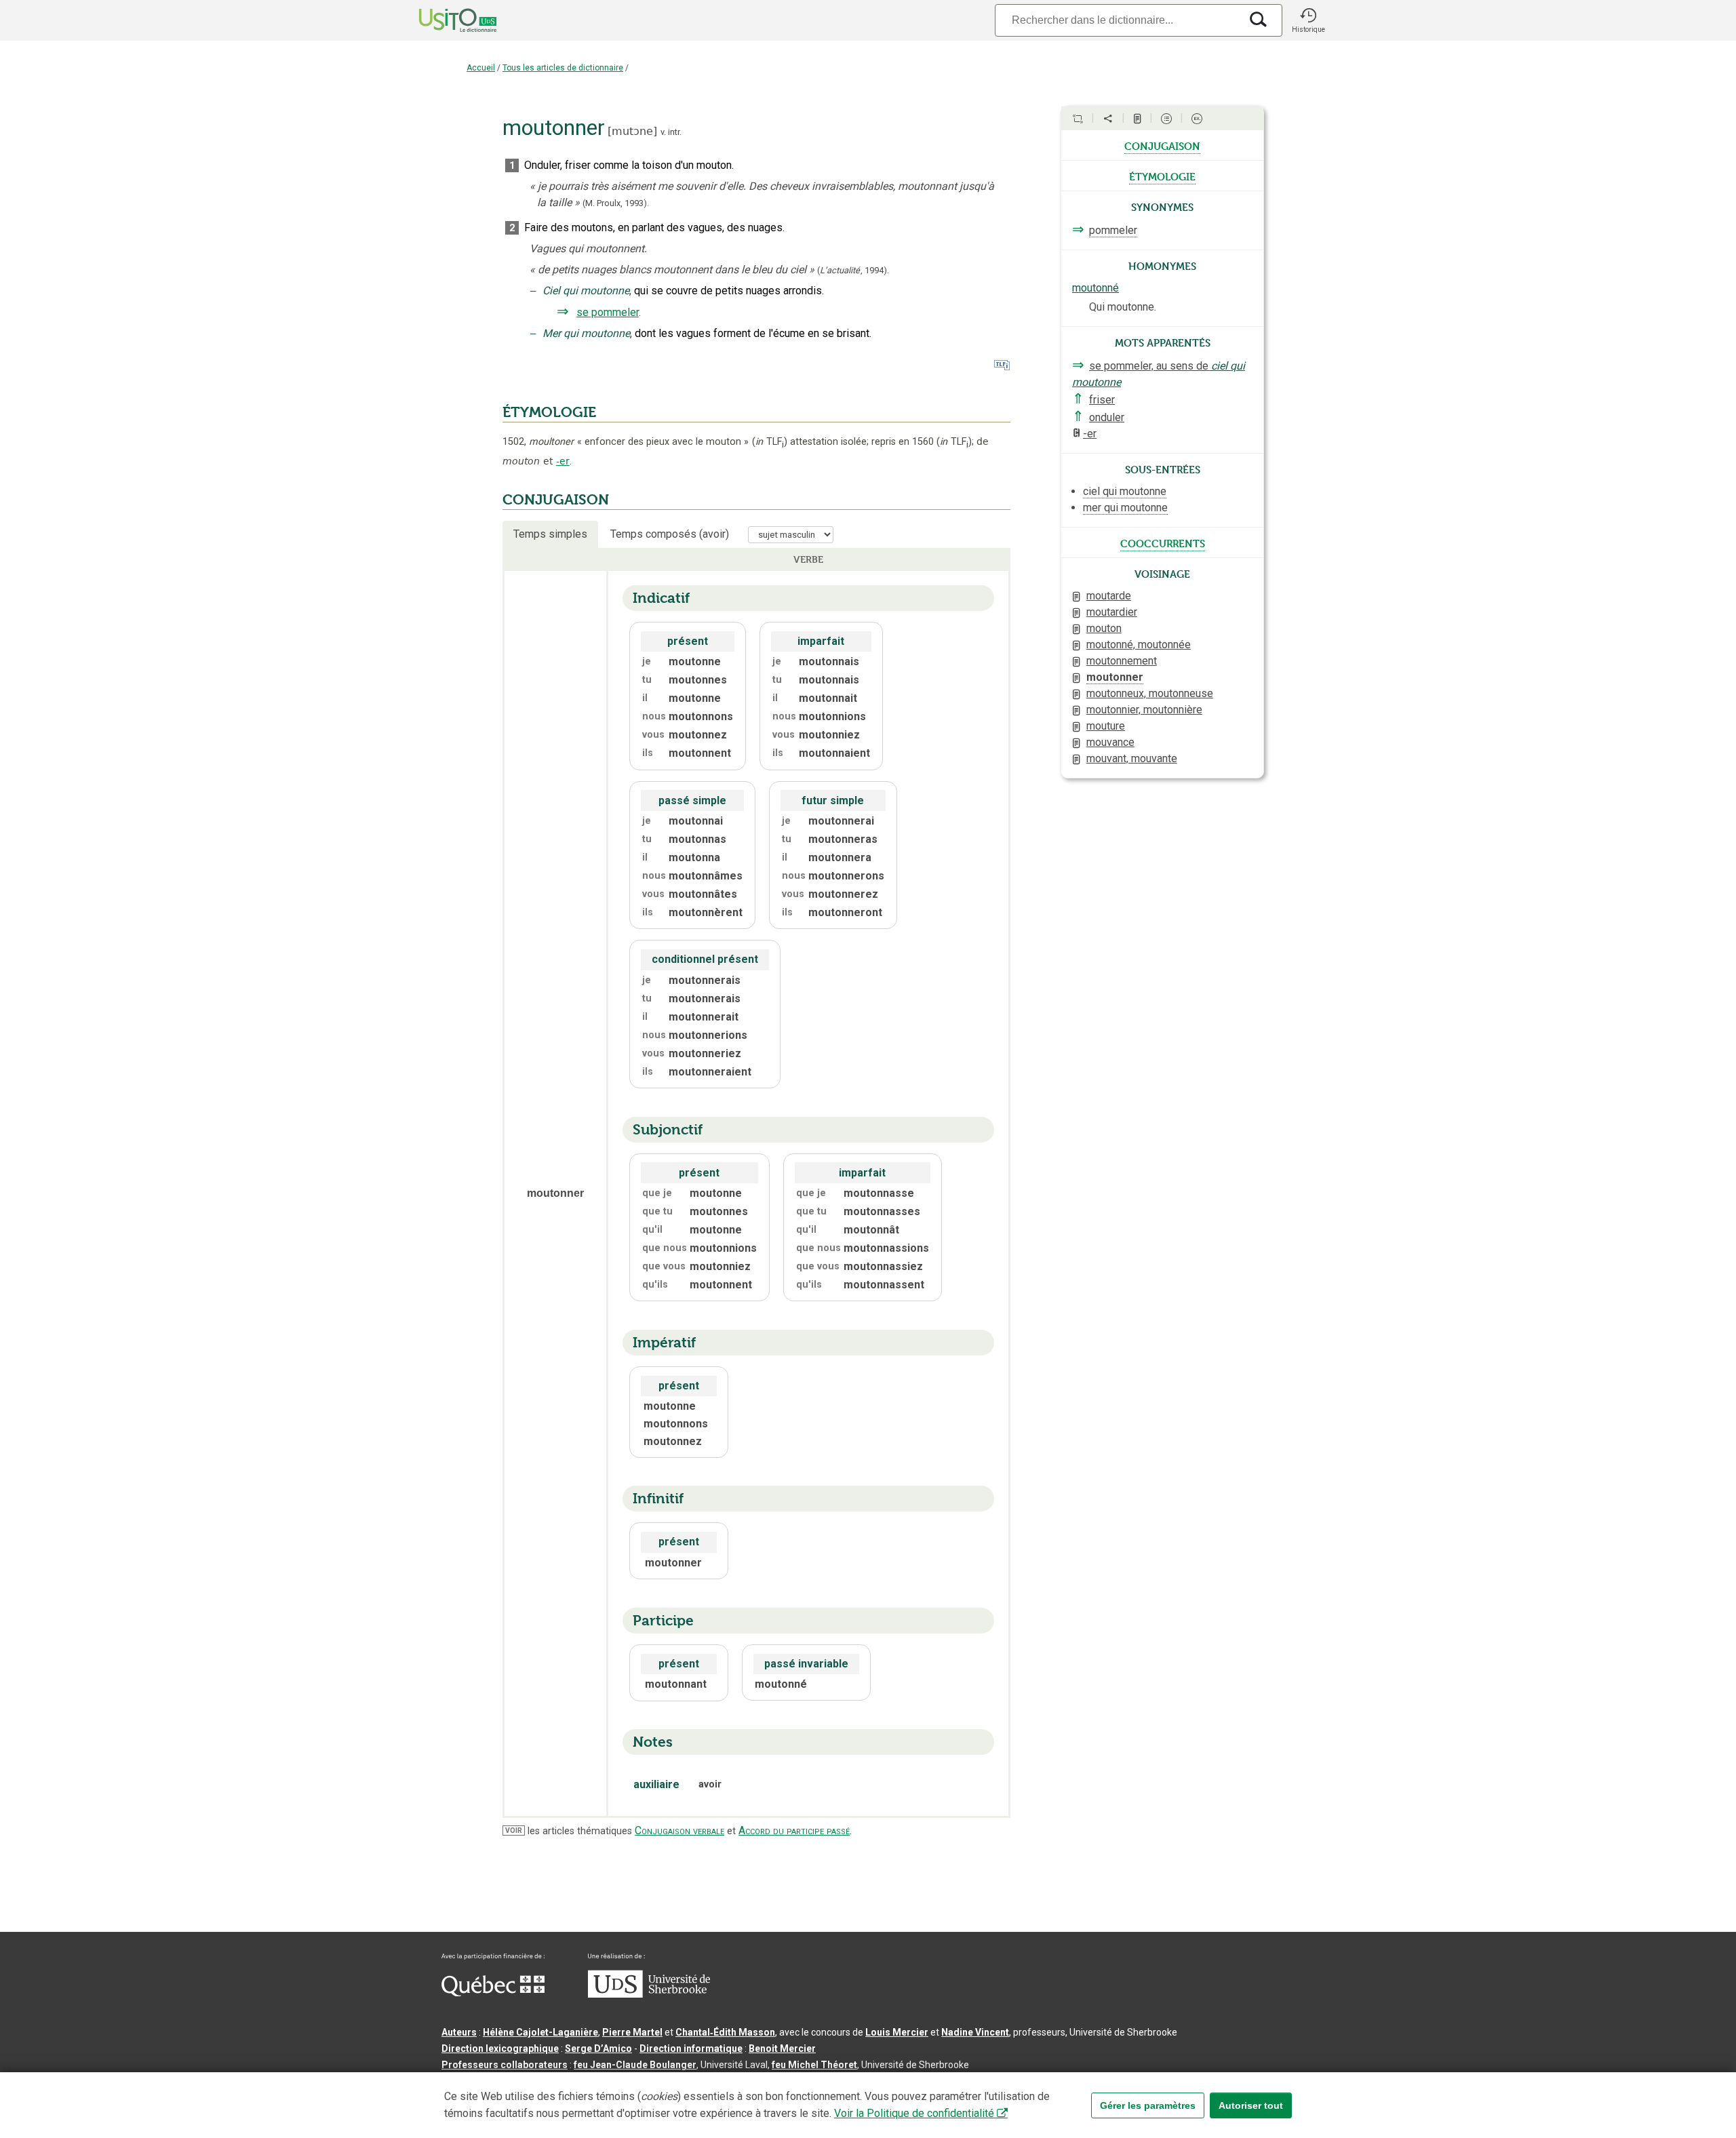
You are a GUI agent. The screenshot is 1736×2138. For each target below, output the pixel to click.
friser (1102, 400)
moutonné (1096, 288)
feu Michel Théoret (814, 2065)
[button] (1308, 20)
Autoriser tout (1251, 2105)
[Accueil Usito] (443, 20)
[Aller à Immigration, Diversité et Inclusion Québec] (493, 1993)
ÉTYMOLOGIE (549, 412)
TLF (770, 442)
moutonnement (1122, 661)
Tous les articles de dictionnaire (563, 68)
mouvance (1110, 742)
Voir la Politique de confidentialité (914, 2113)
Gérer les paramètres (1148, 2105)
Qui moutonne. (1123, 307)
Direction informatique (691, 2048)
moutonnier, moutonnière (1144, 710)
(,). (853, 270)
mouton (1104, 628)
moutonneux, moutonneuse (1150, 693)
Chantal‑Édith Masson (725, 2032)
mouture (1106, 726)
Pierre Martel (632, 2032)
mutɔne (632, 131)
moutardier (1112, 612)
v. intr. (671, 132)
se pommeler (608, 312)
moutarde (1109, 596)
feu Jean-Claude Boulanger (635, 2065)
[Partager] (1108, 119)
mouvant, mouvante (1132, 758)
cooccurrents (1163, 542)
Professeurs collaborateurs (505, 2065)
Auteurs (459, 2032)
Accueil (481, 68)
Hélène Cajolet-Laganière (540, 2032)
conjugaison (1162, 145)
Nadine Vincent (975, 2032)
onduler (1107, 417)
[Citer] (1078, 119)
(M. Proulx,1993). (616, 203)
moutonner (1115, 677)
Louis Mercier (897, 2032)
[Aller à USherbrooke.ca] (649, 1994)
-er (563, 461)
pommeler (1113, 230)
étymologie (1162, 176)
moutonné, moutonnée (1139, 645)
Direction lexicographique (500, 2048)
